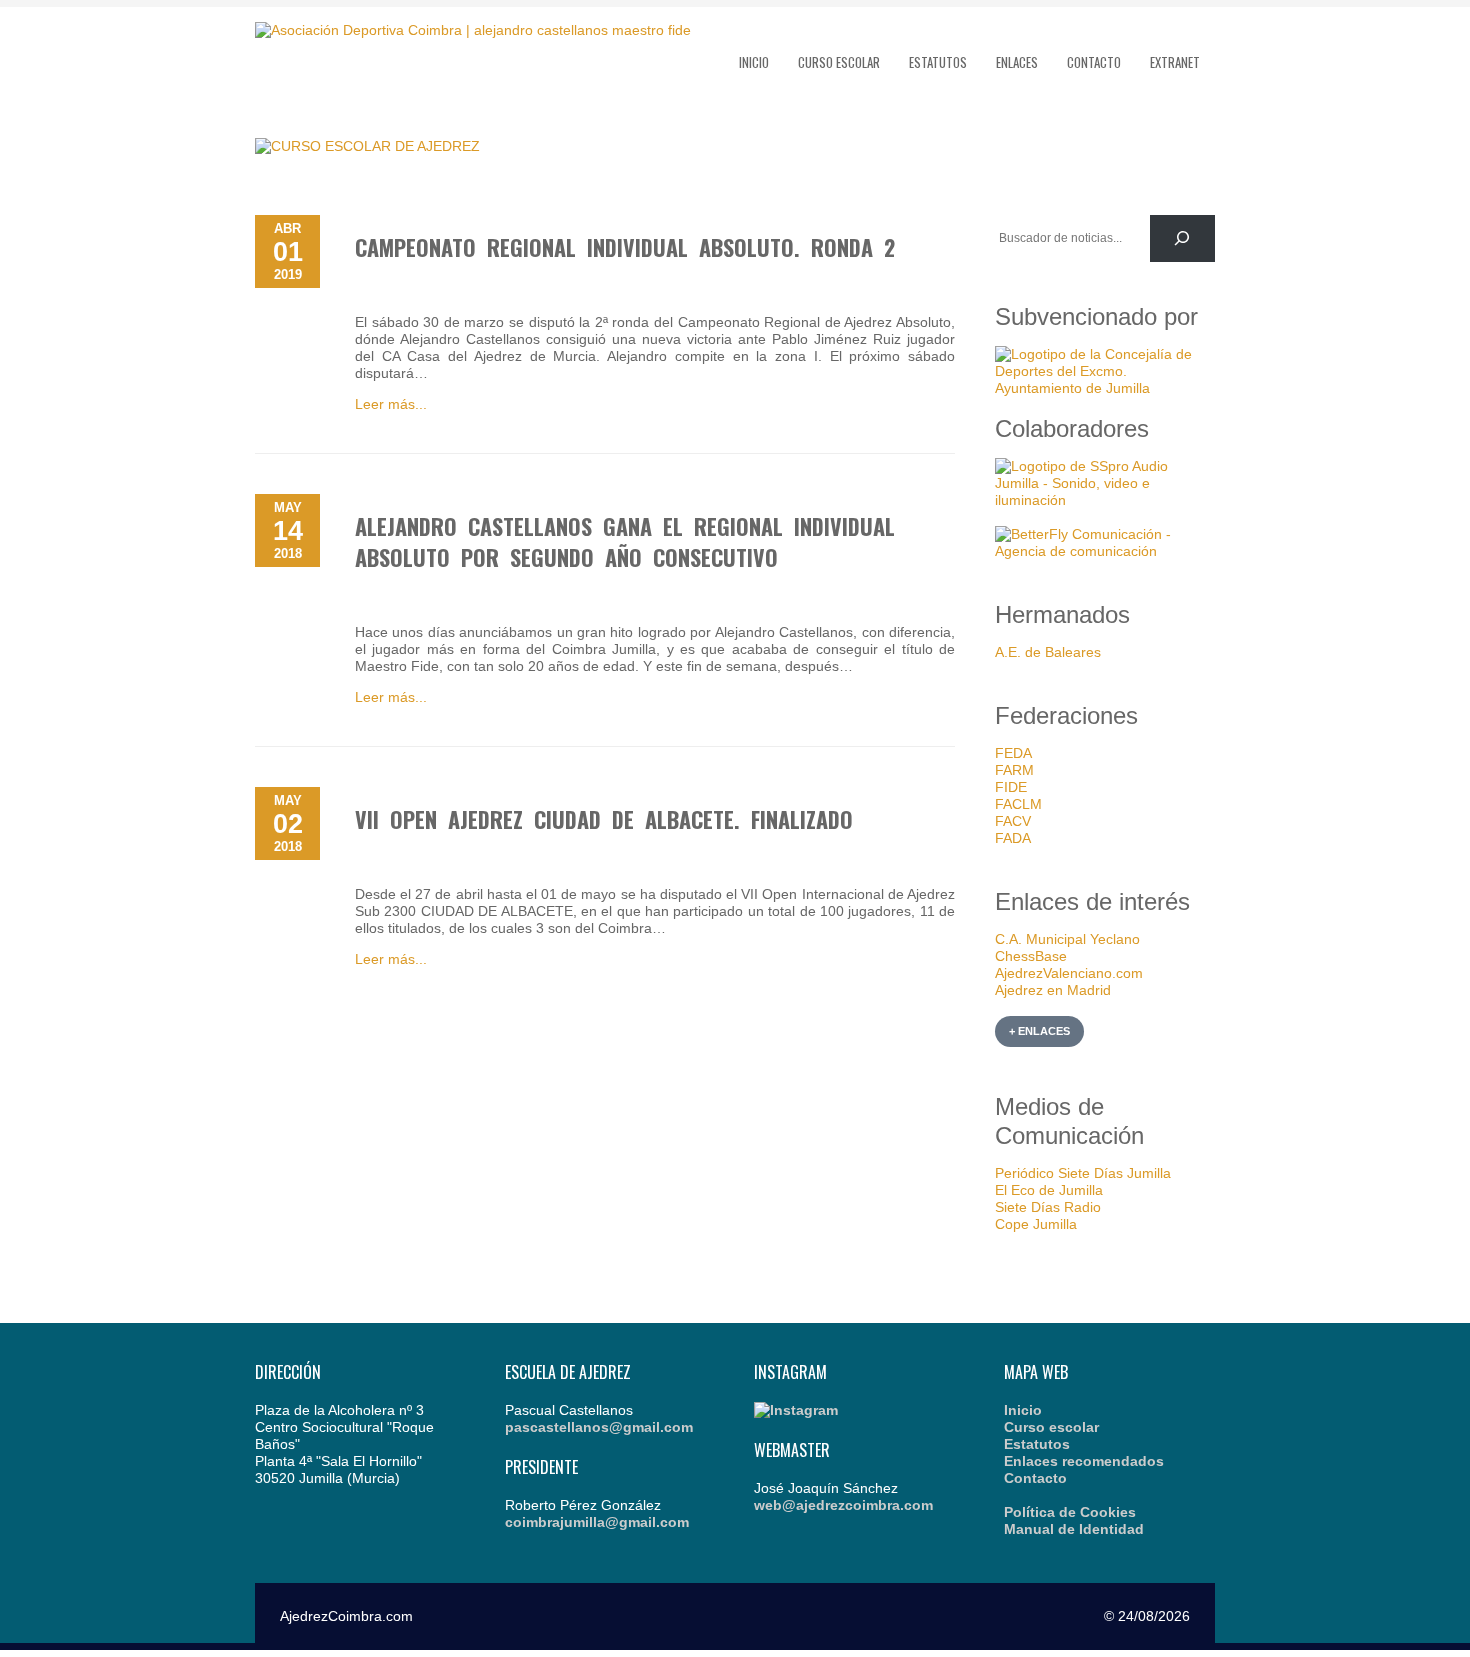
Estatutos (938, 62)
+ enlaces (1039, 1031)
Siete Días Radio (1048, 1207)
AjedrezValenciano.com (1069, 973)
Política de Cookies (1070, 1512)
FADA (1013, 838)
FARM (1014, 770)
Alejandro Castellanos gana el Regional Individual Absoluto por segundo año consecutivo (625, 541)
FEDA (1013, 753)
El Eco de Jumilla (1049, 1190)
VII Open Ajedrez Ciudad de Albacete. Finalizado (604, 819)
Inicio (754, 62)
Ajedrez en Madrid (1053, 990)
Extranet (1175, 62)
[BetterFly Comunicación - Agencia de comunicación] (1105, 551)
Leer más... (391, 404)
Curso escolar (839, 62)
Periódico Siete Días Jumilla (1083, 1173)
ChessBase (1031, 956)
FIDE (1011, 787)
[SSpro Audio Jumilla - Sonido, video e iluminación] (1105, 500)
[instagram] (796, 1410)
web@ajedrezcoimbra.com (843, 1505)
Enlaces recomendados (1084, 1461)
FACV (1013, 821)
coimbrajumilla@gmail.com (597, 1522)
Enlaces (1017, 62)
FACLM (1018, 804)
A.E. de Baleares (1048, 652)
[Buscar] (1182, 238)
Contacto (1094, 62)
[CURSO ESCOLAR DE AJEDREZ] (367, 146)
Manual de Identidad (1074, 1529)
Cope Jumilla (1036, 1224)
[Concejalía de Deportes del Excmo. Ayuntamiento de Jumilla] (1105, 388)
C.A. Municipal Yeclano (1067, 939)
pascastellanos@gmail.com (599, 1427)
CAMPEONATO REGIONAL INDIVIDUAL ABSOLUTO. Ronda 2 (625, 247)
